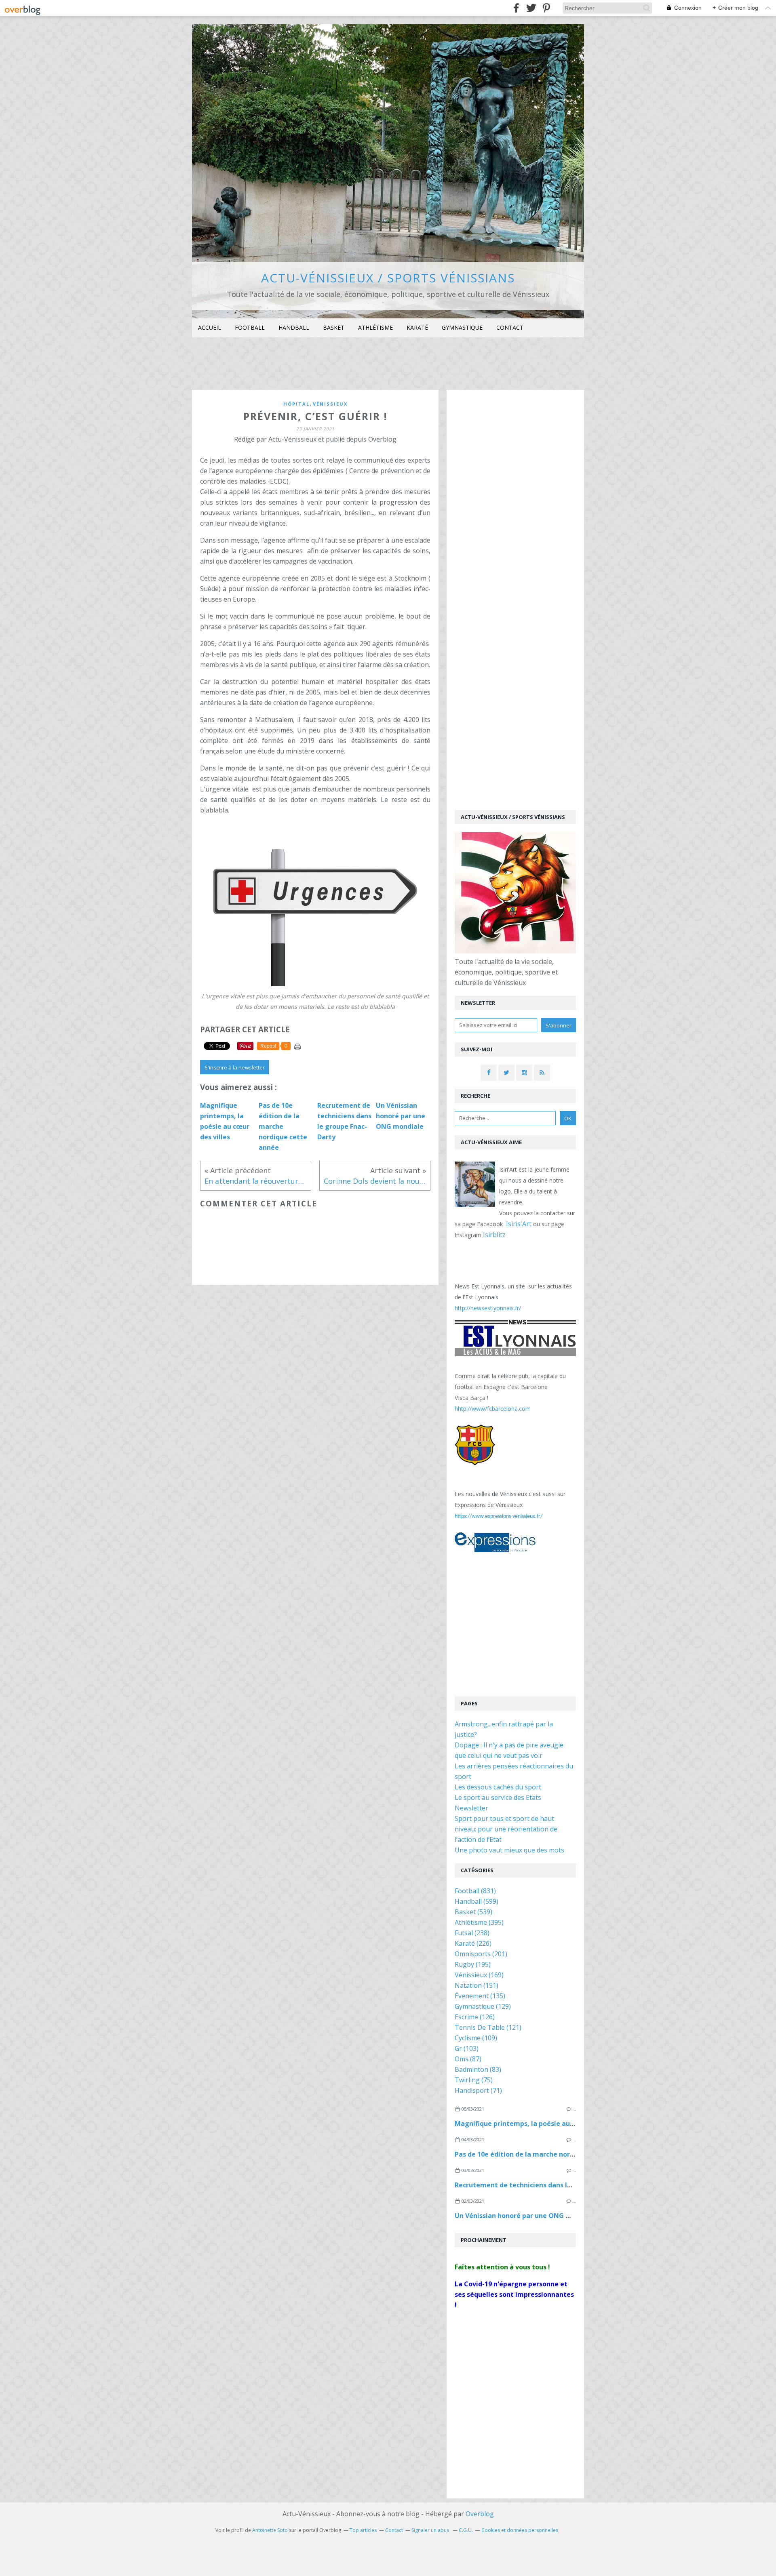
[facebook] (516, 8)
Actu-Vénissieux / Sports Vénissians (388, 278)
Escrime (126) (475, 2017)
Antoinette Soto (270, 2530)
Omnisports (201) (481, 1954)
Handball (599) (477, 1901)
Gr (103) (467, 2048)
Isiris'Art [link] (519, 1224)
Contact (510, 327)
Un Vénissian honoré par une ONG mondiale (525, 2216)
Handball (294, 327)
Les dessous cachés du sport (498, 1787)
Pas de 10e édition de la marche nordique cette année (542, 2154)
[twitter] (531, 8)
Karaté (417, 327)
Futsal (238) (472, 1933)
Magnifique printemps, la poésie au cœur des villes (537, 2124)
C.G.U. (466, 2530)
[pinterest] (546, 8)
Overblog (480, 2514)
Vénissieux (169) (479, 1975)
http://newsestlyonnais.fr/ (488, 1308)
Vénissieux (330, 404)
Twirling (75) (474, 2080)
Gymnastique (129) (483, 2006)
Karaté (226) (473, 1943)
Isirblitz (494, 1235)
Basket (334, 327)
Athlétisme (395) (479, 1922)
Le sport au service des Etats (498, 1797)
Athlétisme (375, 327)
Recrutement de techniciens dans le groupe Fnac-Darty (544, 2185)
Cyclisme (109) (476, 2038)
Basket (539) (473, 1912)
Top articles (363, 2530)
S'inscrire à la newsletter (235, 1067)
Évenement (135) (480, 1996)
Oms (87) (468, 2059)
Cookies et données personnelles (520, 2530)
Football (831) (475, 1891)
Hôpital (296, 404)
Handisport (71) (478, 2090)
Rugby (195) (473, 1964)
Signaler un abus (431, 2530)
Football (250, 327)
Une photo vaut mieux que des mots (509, 1850)
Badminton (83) (478, 2069)
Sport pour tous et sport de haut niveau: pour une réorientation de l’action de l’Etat (506, 1829)
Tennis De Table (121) (488, 2027)
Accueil (210, 327)
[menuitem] (210, 328)
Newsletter (471, 1808)
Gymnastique (462, 327)
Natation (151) (477, 1985)
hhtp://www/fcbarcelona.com (493, 1409)
